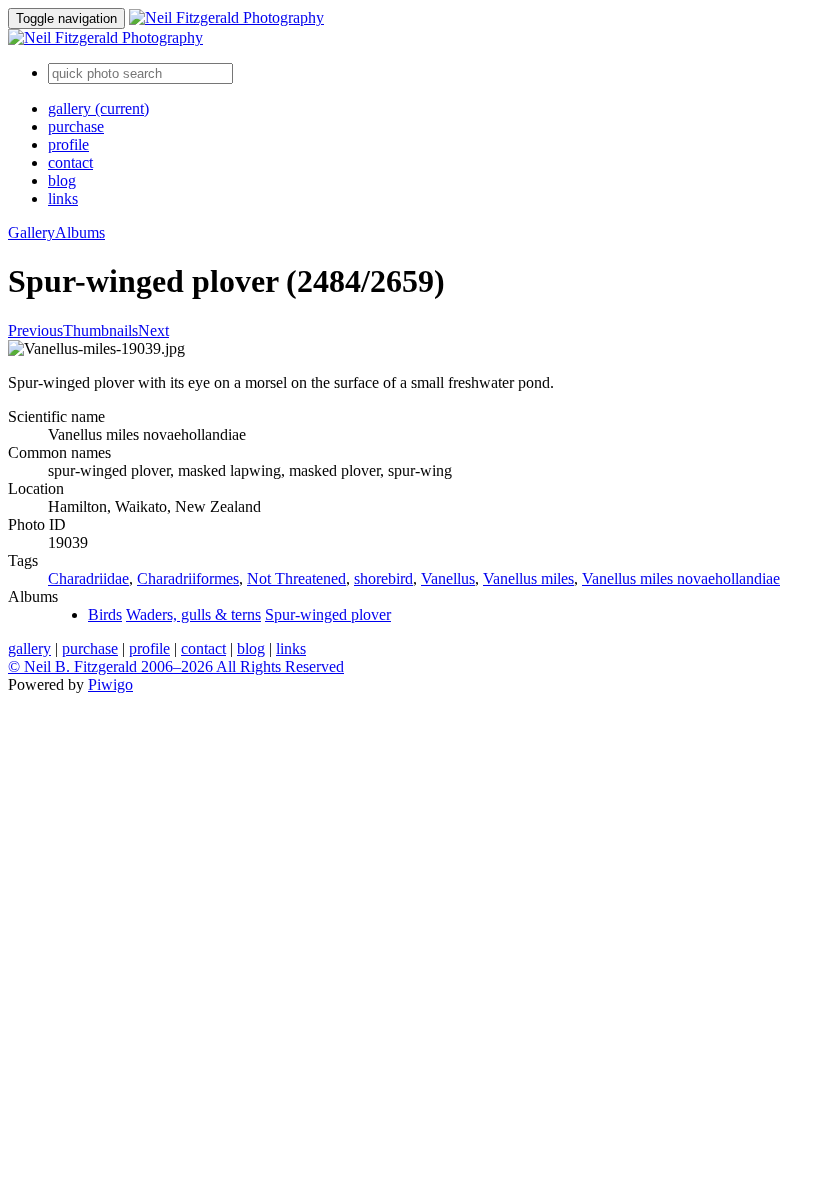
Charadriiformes (188, 578)
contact (70, 162)
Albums (80, 232)
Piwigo (110, 684)
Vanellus (448, 578)
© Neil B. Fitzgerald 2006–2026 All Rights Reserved (176, 666)
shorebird (383, 578)
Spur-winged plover (328, 614)
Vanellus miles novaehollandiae (681, 578)
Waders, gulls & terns (193, 614)
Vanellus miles (528, 578)
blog (62, 180)
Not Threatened (296, 578)
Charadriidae (88, 578)
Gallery (31, 232)
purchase (76, 126)
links (63, 198)
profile (68, 144)
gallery (98, 108)
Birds (105, 614)
